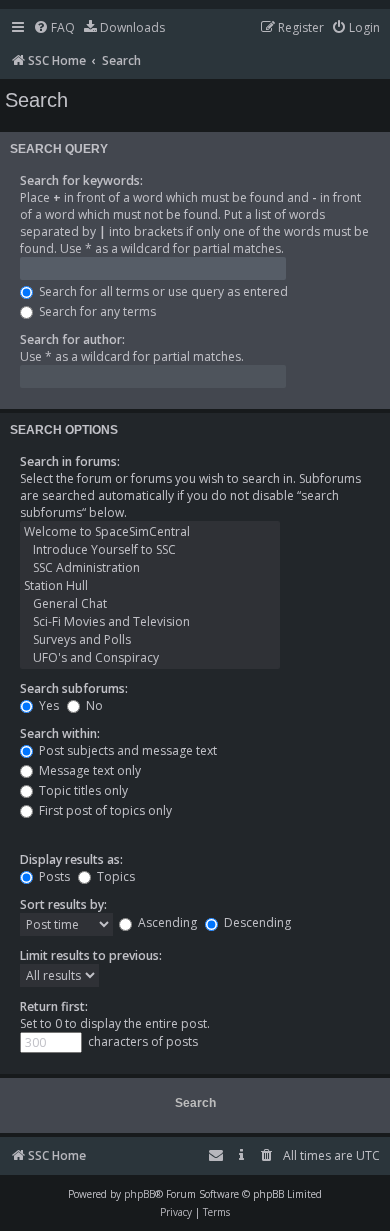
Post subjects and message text (126, 750)
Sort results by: (63, 904)
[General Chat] (150, 604)
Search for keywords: (81, 180)
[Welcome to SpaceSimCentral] (150, 532)
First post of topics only (104, 810)
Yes (47, 705)
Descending (256, 922)
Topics (114, 876)
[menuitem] (54, 28)
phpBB (139, 1194)
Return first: (54, 1006)
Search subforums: (74, 688)
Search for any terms (96, 311)
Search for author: (72, 339)
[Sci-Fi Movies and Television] (150, 622)
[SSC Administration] (150, 568)
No (93, 705)
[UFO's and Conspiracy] (150, 658)
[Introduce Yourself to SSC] (150, 550)
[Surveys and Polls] (150, 640)
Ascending (166, 922)
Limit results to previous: (91, 955)
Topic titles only (82, 790)
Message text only (88, 770)
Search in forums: (70, 461)
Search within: (60, 733)
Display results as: (71, 859)
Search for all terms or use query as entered (162, 291)
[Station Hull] (150, 586)
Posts (53, 876)
